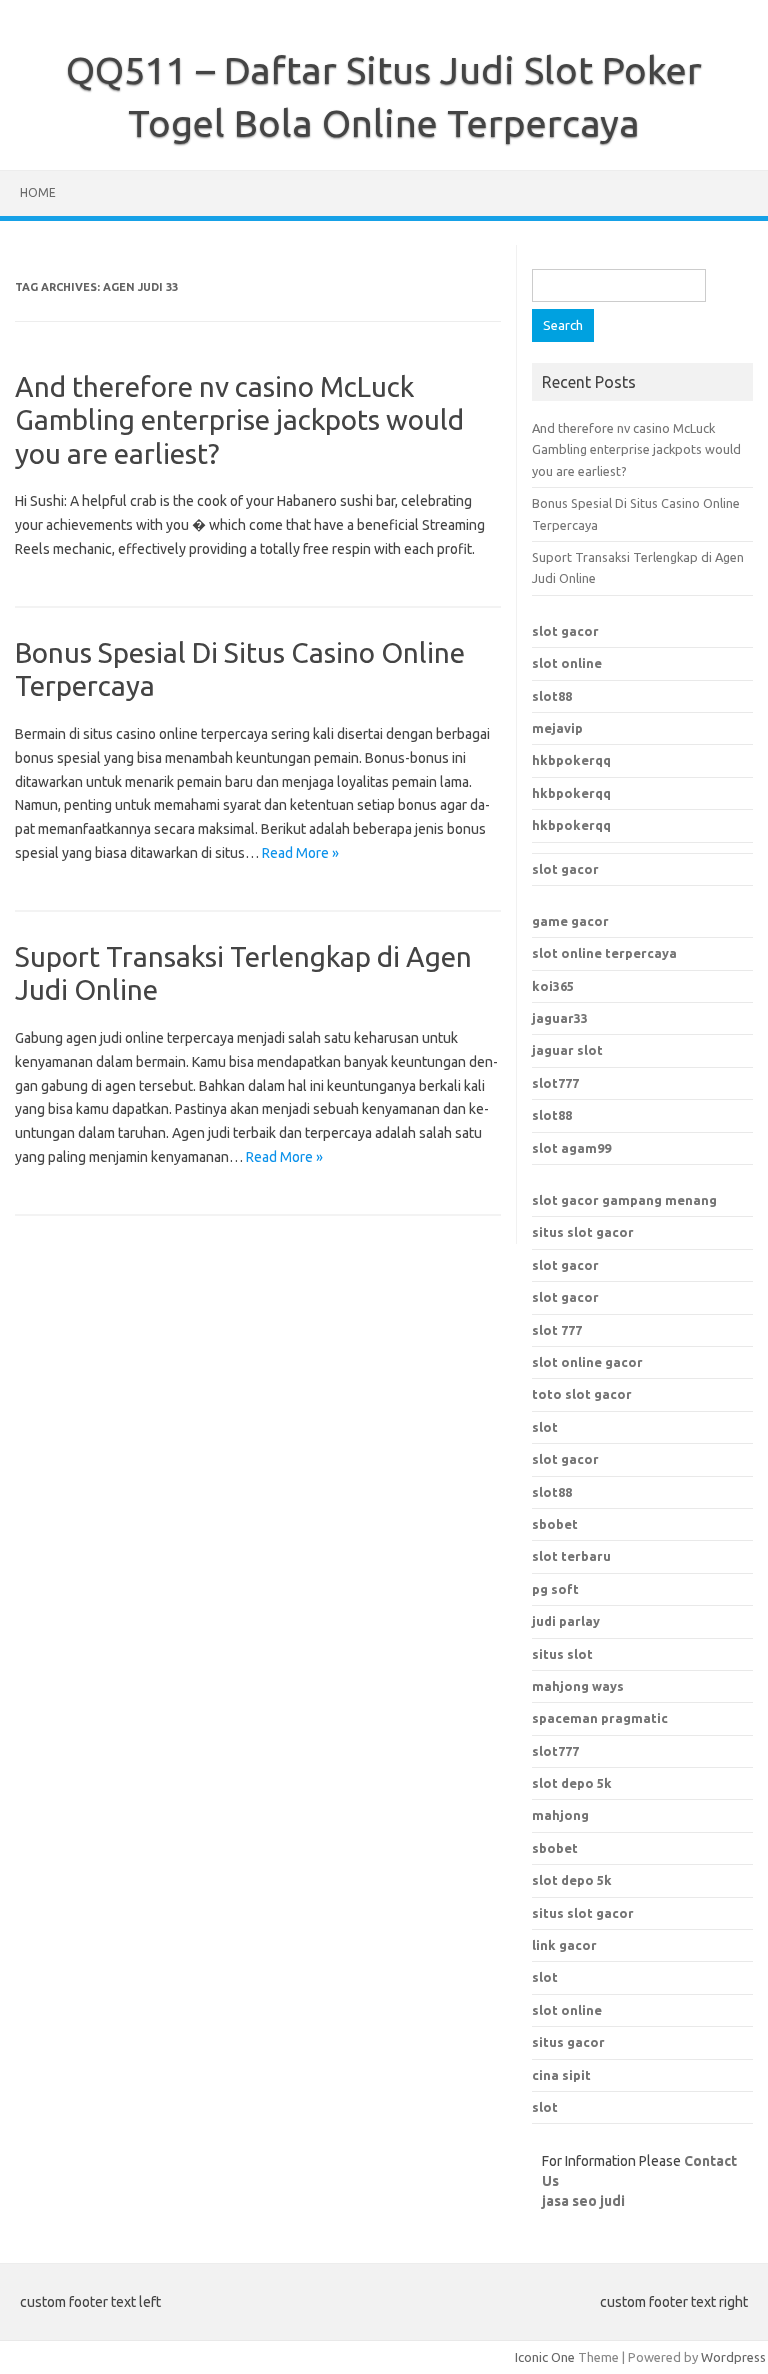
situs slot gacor (583, 1232)
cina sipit (561, 2075)
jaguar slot (567, 1050)
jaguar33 (560, 1018)
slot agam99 (571, 1148)
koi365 (553, 986)
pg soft (555, 1589)
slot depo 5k (572, 1783)
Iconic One (545, 2357)
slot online (567, 663)
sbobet (555, 1848)
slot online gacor (587, 1362)
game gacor (570, 921)
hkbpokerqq (571, 760)
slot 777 (557, 1330)
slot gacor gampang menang (624, 1200)
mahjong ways (578, 1686)
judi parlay (566, 1621)
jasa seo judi (583, 2201)
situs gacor (568, 2042)
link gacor (564, 1945)
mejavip (557, 728)
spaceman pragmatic (600, 1718)
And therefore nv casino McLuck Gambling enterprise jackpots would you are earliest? (239, 420)
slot (545, 1427)
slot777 (555, 1083)
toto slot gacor (582, 1394)
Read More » (300, 853)
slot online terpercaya (604, 953)
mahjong (560, 1815)
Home (38, 192)
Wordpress (733, 2357)
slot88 (552, 696)
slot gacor (565, 631)
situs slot (562, 1654)
